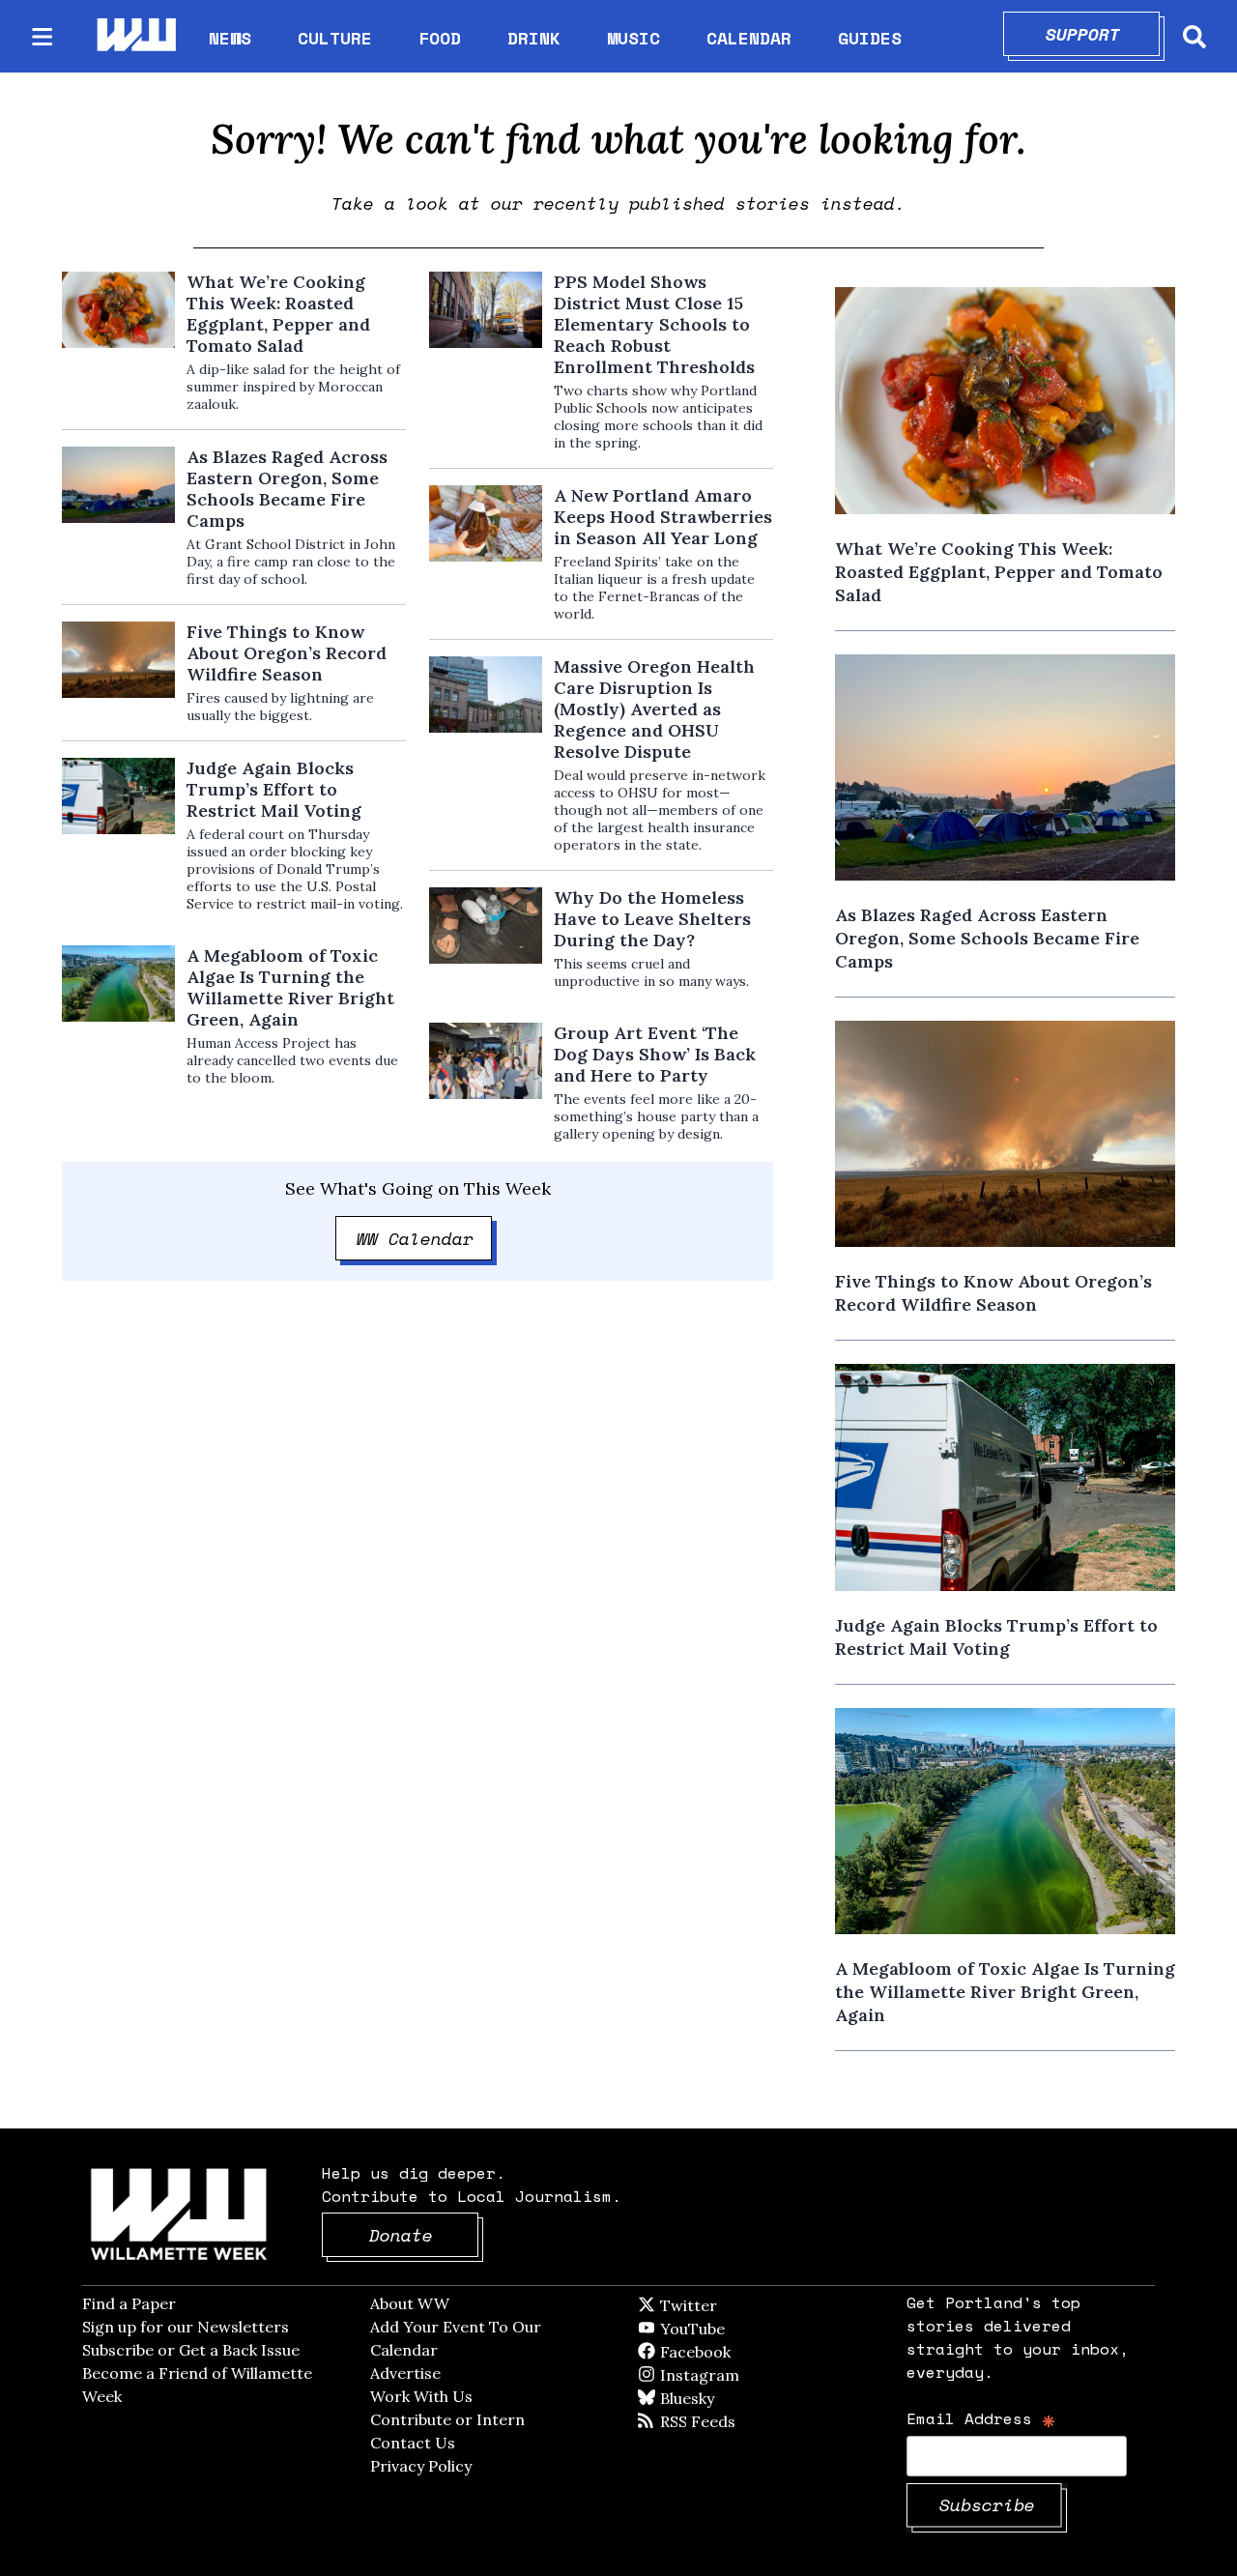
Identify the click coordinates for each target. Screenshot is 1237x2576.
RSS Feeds (730, 2421)
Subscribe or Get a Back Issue (191, 2350)
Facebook (751, 2352)
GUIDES (870, 38)
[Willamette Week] (135, 36)
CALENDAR (749, 38)
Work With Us (421, 2396)
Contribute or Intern (447, 2419)
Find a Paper (129, 2303)
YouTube (725, 2329)
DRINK (534, 38)
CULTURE (335, 38)
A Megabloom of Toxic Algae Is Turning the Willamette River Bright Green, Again (290, 988)
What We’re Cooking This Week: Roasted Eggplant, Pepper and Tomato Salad (278, 314)
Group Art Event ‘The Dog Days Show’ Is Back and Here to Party (655, 1055)
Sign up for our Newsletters (186, 2327)
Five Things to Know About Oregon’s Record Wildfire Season (287, 653)
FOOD (440, 38)
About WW (410, 2303)
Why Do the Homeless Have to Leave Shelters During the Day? (652, 919)
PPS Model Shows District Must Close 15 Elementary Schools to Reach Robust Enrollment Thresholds (654, 325)
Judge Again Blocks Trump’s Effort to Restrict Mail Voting (274, 790)
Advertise (405, 2373)
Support (1103, 34)
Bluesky (715, 2398)
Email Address (981, 2418)
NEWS (230, 38)
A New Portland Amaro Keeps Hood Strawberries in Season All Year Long (663, 517)
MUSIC (633, 38)
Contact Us (413, 2443)
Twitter (735, 2305)
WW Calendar (425, 1238)
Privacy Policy (421, 2466)
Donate (424, 2235)
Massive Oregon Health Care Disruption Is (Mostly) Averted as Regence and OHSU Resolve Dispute (654, 709)
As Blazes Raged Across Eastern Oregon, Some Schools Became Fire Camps (287, 489)
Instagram (739, 2375)
